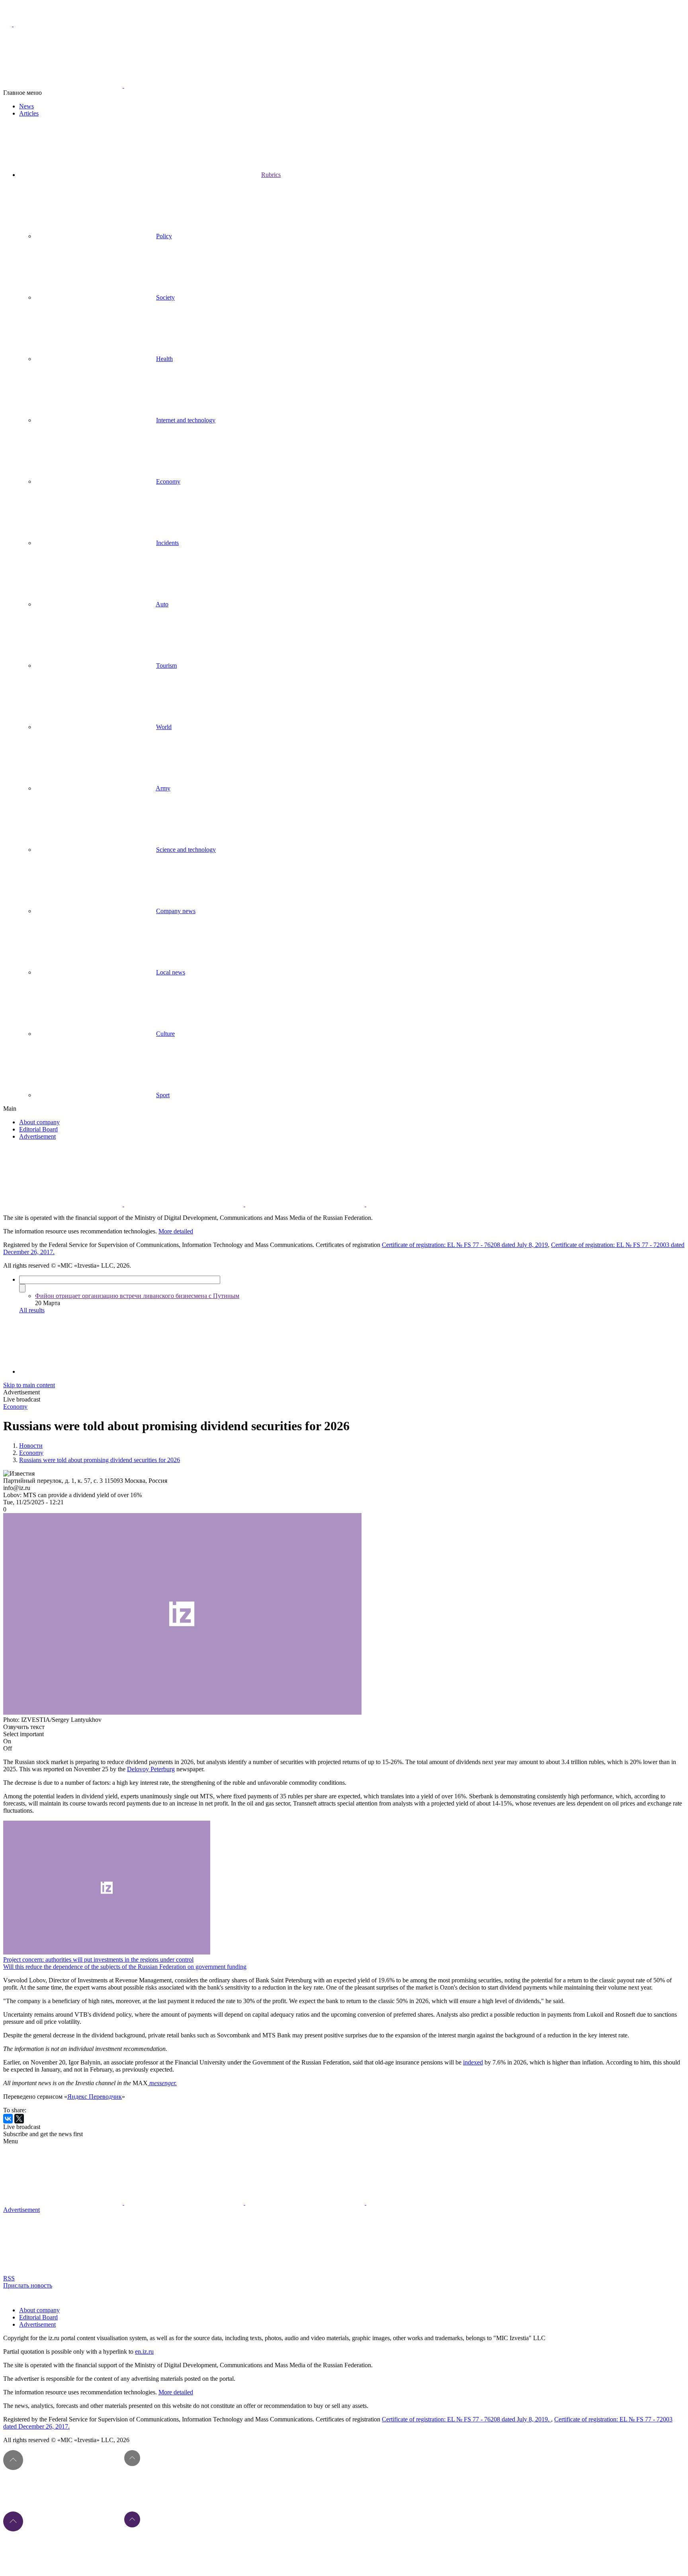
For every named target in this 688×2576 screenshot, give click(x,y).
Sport (163, 1095)
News (26, 106)
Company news (176, 911)
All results (32, 1310)
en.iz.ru (144, 2352)
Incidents (167, 543)
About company (39, 1122)
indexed (473, 2062)
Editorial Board (38, 1129)
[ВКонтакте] (8, 2119)
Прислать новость (28, 2285)
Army (163, 788)
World (164, 727)
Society (165, 297)
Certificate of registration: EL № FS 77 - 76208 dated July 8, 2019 (465, 1245)
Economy (168, 481)
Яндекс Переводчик (95, 2097)
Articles (29, 113)
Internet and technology (186, 420)
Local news (171, 972)
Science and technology (186, 850)
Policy (164, 236)
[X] (19, 2119)
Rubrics (271, 175)
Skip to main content (29, 1385)
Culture (165, 1034)
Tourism (166, 666)
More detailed (176, 1231)
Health (164, 359)
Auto (162, 604)
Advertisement (37, 1136)
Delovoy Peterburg (151, 1769)
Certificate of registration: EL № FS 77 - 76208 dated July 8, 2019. (466, 2419)
